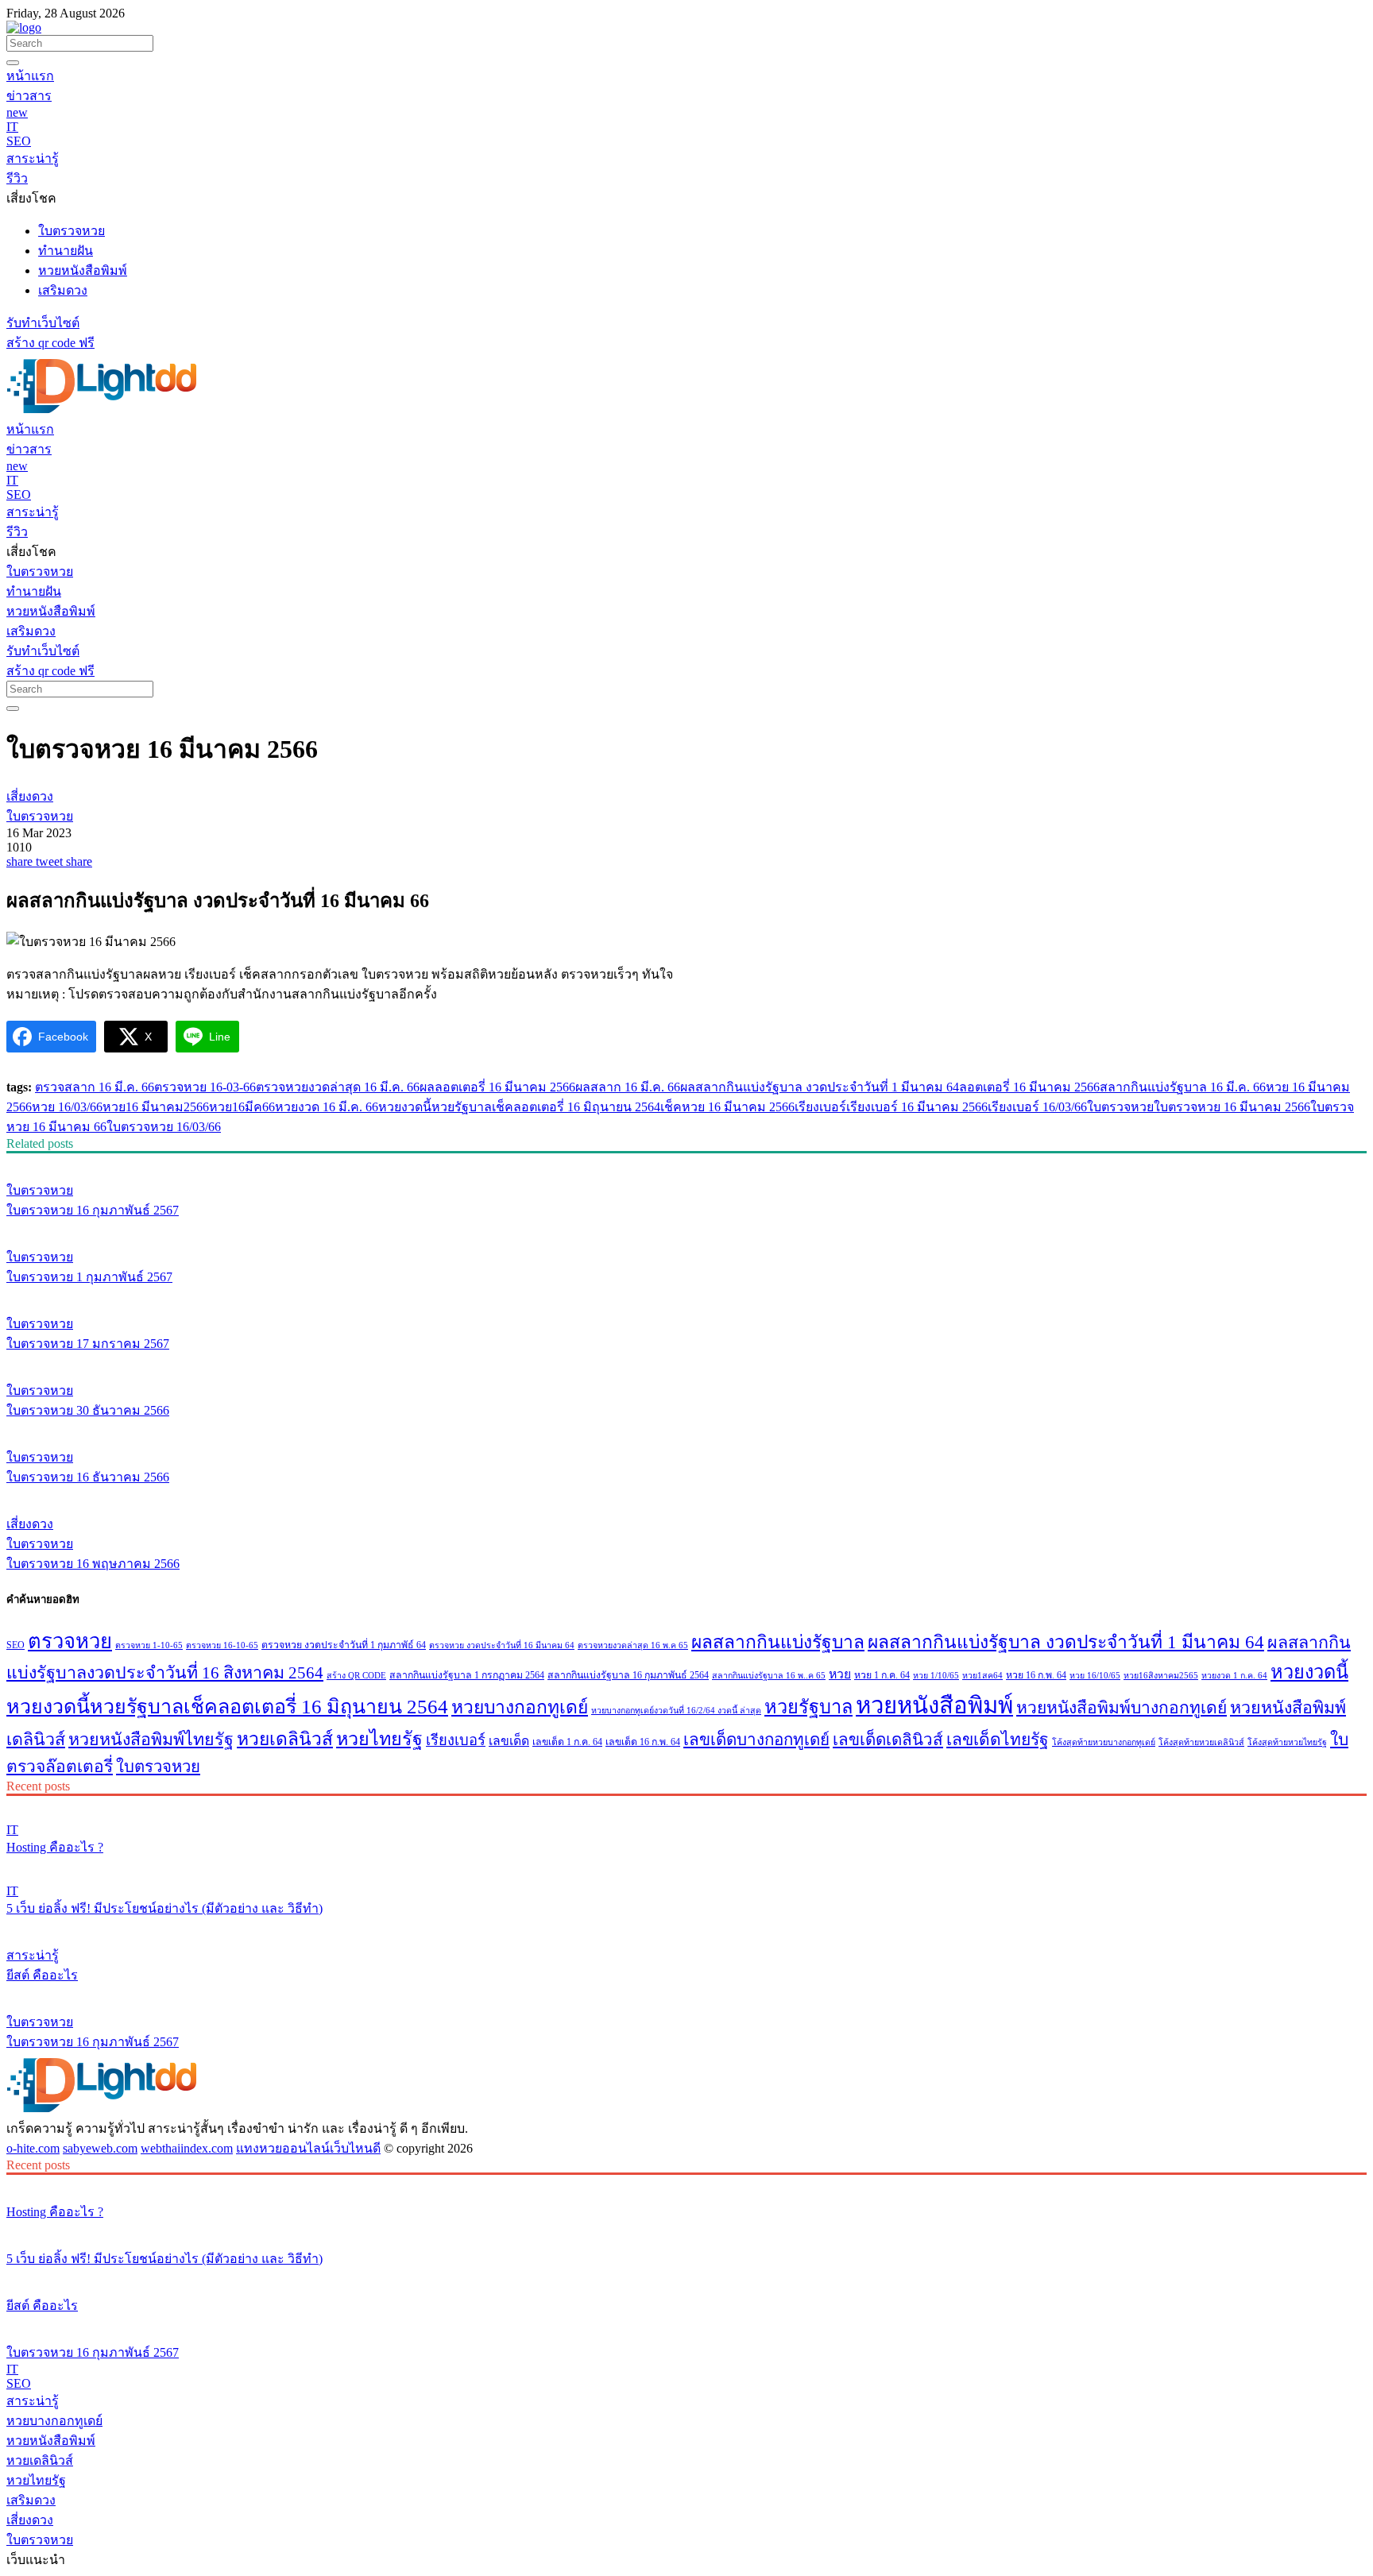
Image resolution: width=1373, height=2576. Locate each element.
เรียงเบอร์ (820, 1107)
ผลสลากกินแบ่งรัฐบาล (778, 1642)
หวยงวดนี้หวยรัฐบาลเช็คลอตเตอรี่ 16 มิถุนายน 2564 (519, 1107)
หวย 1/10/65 (936, 1676)
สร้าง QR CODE (356, 1676)
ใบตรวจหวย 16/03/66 (164, 1127)
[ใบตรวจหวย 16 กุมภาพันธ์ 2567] (686, 1161)
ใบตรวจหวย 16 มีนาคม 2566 (1232, 1107)
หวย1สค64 (982, 1676)
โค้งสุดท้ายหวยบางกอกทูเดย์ (1104, 1742)
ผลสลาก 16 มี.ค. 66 (628, 1087)
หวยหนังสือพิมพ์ (934, 1705)
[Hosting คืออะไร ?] (686, 1803)
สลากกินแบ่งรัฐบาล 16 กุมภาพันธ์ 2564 (628, 1675)
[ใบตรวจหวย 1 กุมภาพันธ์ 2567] (686, 1227)
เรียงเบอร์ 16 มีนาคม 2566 (917, 1107)
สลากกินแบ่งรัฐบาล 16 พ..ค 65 (769, 1676)
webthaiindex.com (187, 2148)
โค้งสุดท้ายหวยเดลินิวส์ (1201, 1742)
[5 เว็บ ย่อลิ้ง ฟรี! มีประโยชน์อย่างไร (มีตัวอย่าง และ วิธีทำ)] (686, 1864)
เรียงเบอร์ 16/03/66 (1037, 1107)
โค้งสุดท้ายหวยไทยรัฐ (1287, 1742)
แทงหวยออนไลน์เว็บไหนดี (308, 2148)
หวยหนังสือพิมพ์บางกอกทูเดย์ (1122, 1708)
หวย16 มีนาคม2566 (156, 1107)
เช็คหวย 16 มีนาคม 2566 (727, 1107)
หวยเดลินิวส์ (285, 1739)
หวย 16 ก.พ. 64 (1036, 1675)
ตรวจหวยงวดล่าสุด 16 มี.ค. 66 (338, 1087)
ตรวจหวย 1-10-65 (149, 1645)
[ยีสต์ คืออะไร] (686, 1925)
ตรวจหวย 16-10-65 (222, 1645)
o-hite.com (33, 2148)
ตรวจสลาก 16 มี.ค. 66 (95, 1087)
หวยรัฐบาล (808, 1707)
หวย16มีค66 (242, 1107)
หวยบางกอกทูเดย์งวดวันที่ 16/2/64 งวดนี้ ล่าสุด (676, 1711)
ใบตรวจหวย (1120, 1107)
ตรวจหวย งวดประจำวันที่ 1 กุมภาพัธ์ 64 (344, 1645)
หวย (840, 1674)
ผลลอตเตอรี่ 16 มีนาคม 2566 (497, 1087)
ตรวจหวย (70, 1641)
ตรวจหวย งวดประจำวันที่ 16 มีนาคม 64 (502, 1645)
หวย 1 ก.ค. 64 (882, 1675)
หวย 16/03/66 (67, 1107)
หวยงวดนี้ (1309, 1672)
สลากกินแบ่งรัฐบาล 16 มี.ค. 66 (1183, 1087)
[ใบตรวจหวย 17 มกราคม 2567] (686, 1294)
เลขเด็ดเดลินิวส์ (888, 1740)
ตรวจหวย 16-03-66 (205, 1087)
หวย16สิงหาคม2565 (1161, 1676)
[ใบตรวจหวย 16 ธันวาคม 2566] (686, 1427)
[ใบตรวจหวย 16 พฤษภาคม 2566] (686, 1494)
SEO (15, 1645)
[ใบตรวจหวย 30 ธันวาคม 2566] (686, 1361)
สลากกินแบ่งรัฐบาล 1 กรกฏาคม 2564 (467, 1675)
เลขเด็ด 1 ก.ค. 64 (567, 1742)
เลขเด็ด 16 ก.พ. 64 (643, 1742)
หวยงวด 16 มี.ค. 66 (327, 1107)
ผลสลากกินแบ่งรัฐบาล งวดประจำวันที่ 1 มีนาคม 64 (820, 1087)
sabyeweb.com (100, 2148)
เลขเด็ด (509, 1741)
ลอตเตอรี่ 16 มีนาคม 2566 (1029, 1087)
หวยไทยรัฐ (379, 1739)
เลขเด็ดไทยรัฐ (998, 1740)
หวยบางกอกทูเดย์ (520, 1707)
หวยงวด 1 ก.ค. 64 (1234, 1676)
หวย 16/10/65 (1095, 1676)
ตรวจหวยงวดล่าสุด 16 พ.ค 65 (633, 1645)
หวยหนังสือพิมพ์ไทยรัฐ (151, 1740)
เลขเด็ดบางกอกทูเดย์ (756, 1740)
